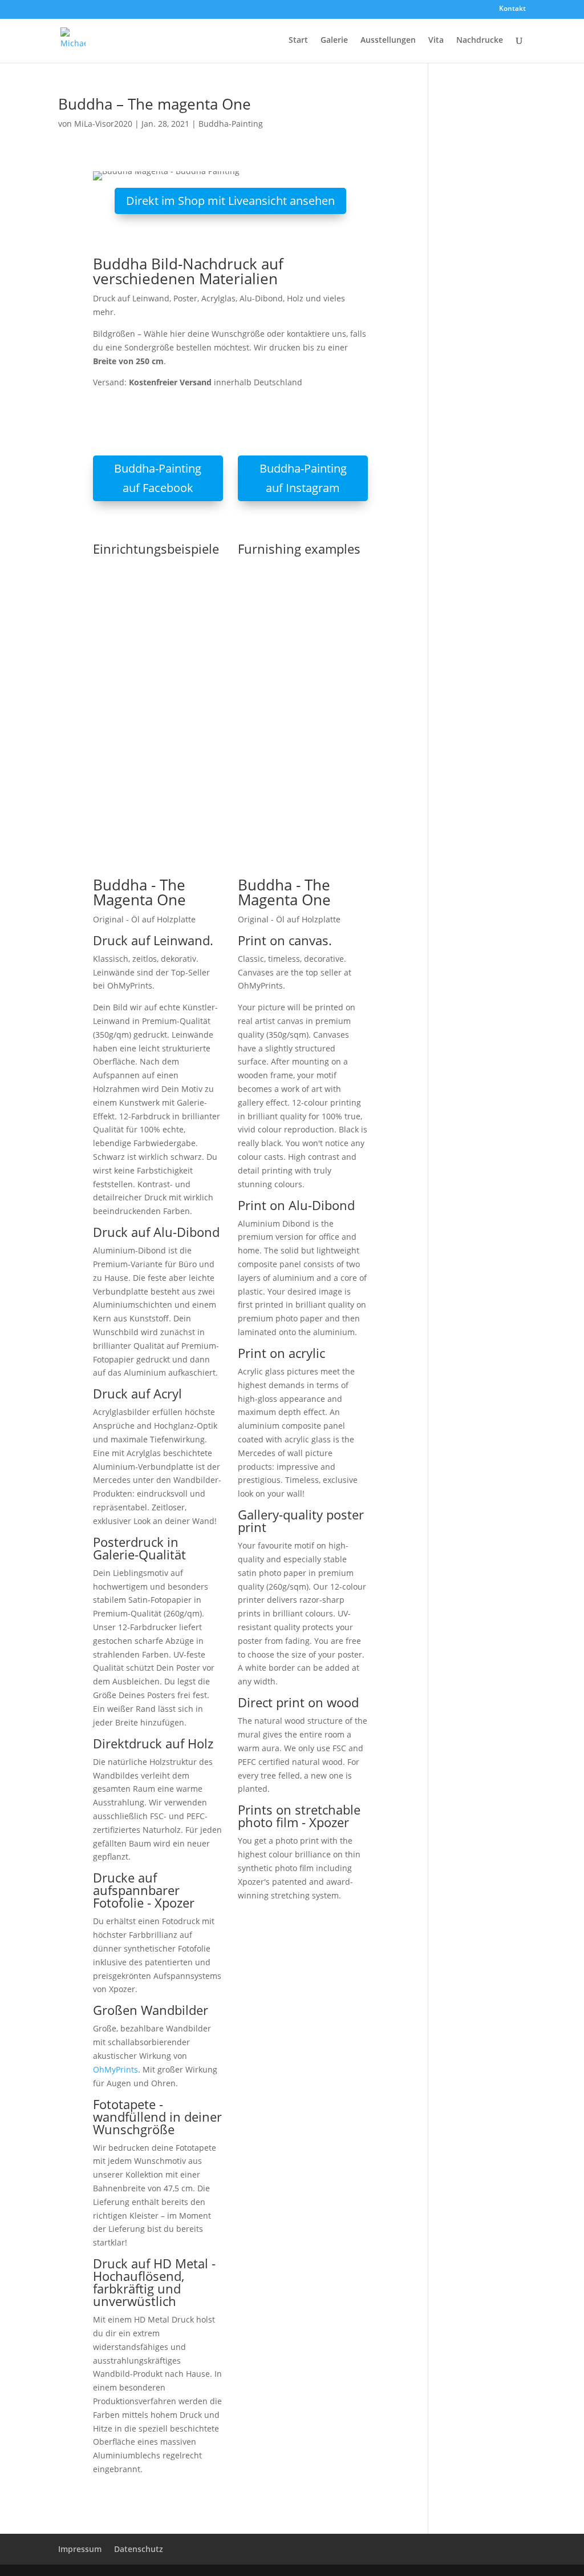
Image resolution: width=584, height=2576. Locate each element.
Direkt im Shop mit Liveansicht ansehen (230, 201)
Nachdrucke (480, 41)
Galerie (334, 41)
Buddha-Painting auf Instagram (303, 478)
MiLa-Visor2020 (103, 124)
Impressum (80, 2549)
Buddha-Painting (231, 124)
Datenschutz (139, 2549)
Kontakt (512, 9)
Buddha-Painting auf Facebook (158, 478)
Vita (436, 41)
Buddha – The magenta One (155, 104)
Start (298, 41)
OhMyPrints (115, 2069)
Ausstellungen (388, 41)
